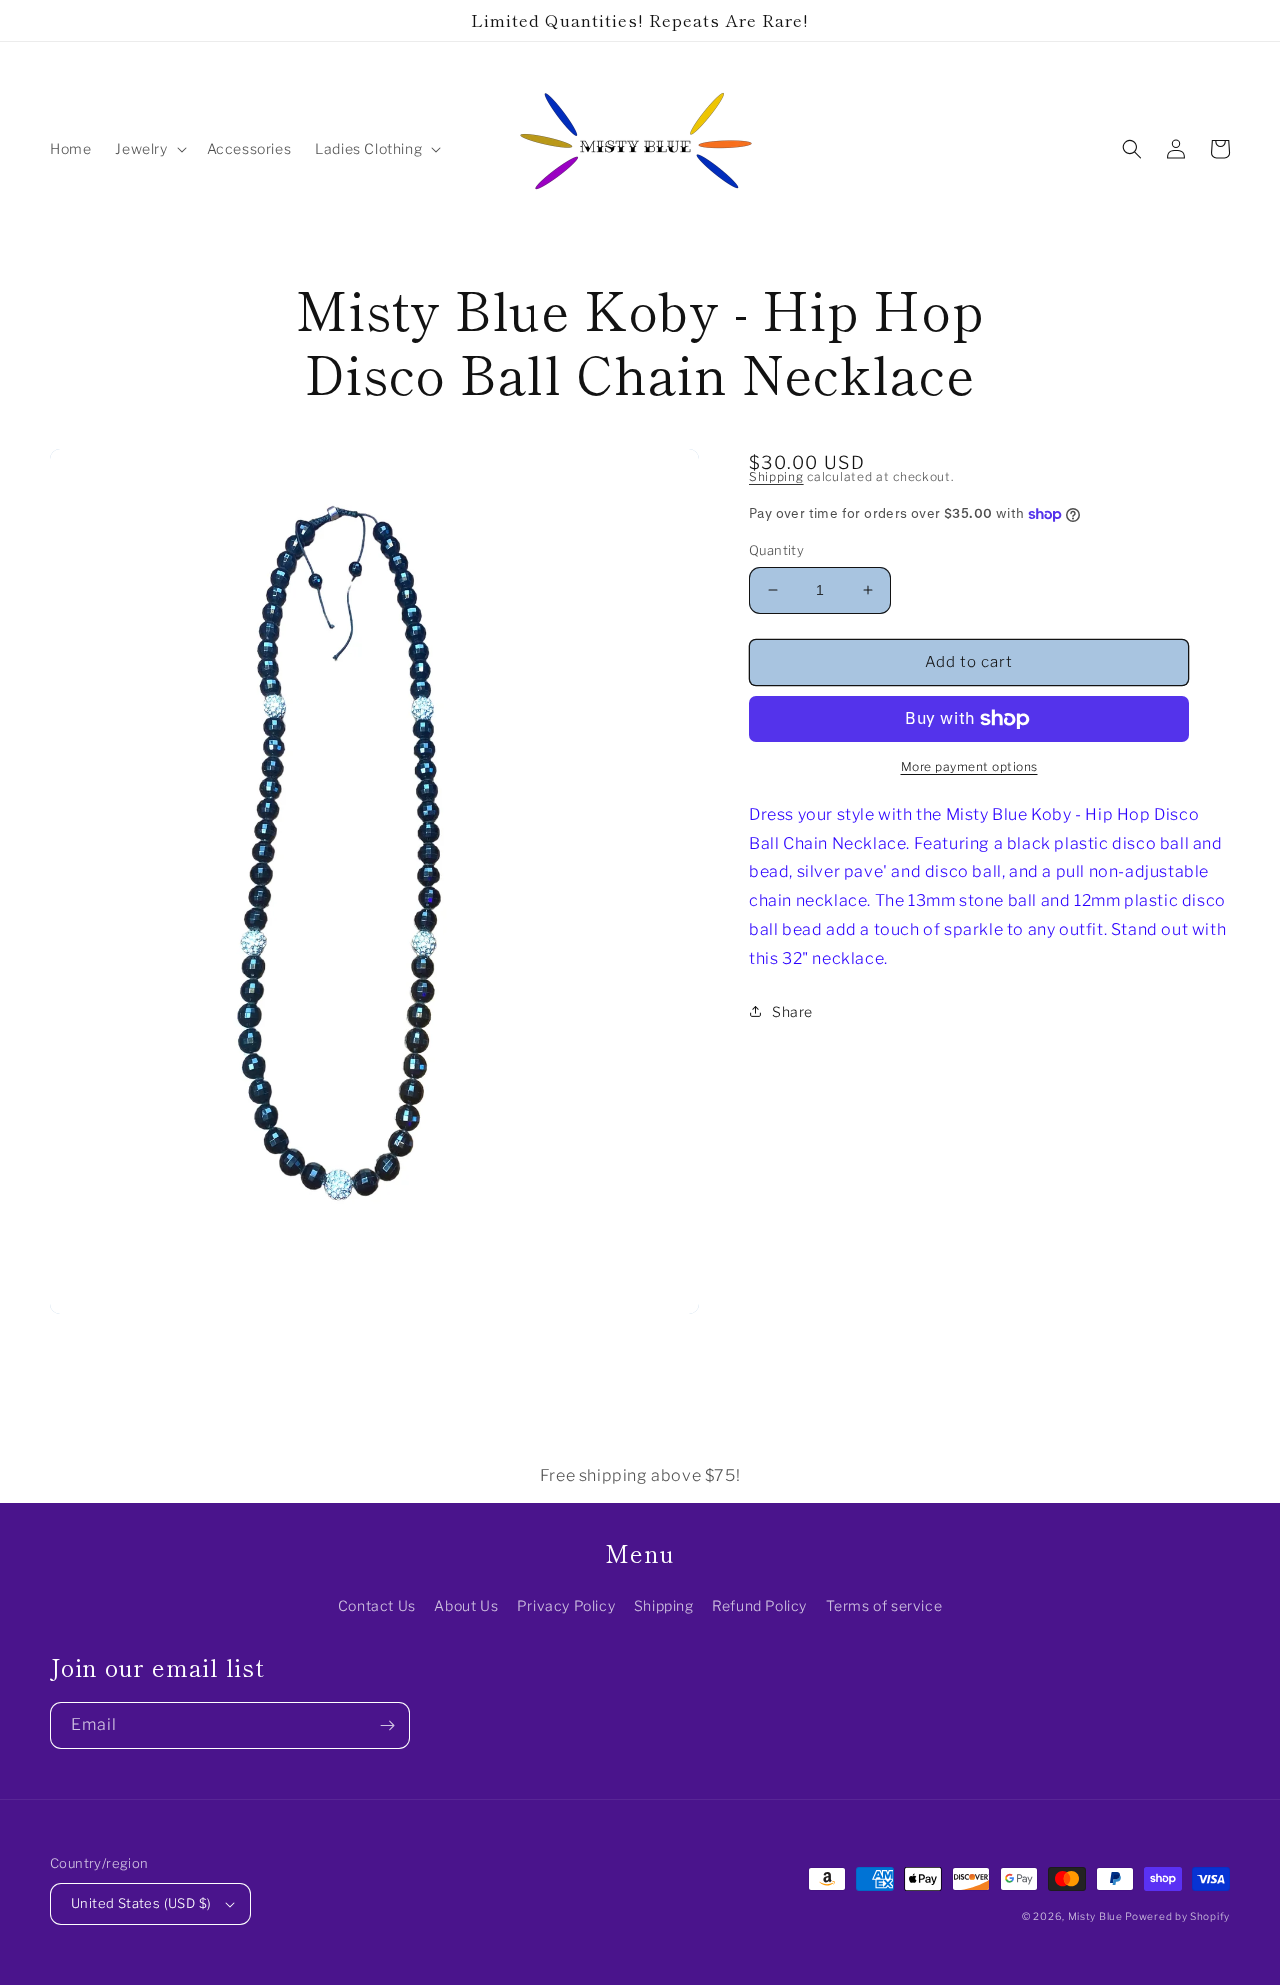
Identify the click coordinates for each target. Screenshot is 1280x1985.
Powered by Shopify (1177, 1916)
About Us (466, 1605)
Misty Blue (1097, 1916)
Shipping (776, 476)
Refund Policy (759, 1605)
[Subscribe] (387, 1725)
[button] (148, 149)
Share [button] (792, 1011)
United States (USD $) (141, 1903)
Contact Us (377, 1605)
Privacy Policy (566, 1605)
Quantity (776, 550)
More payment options (969, 766)
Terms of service (884, 1605)
